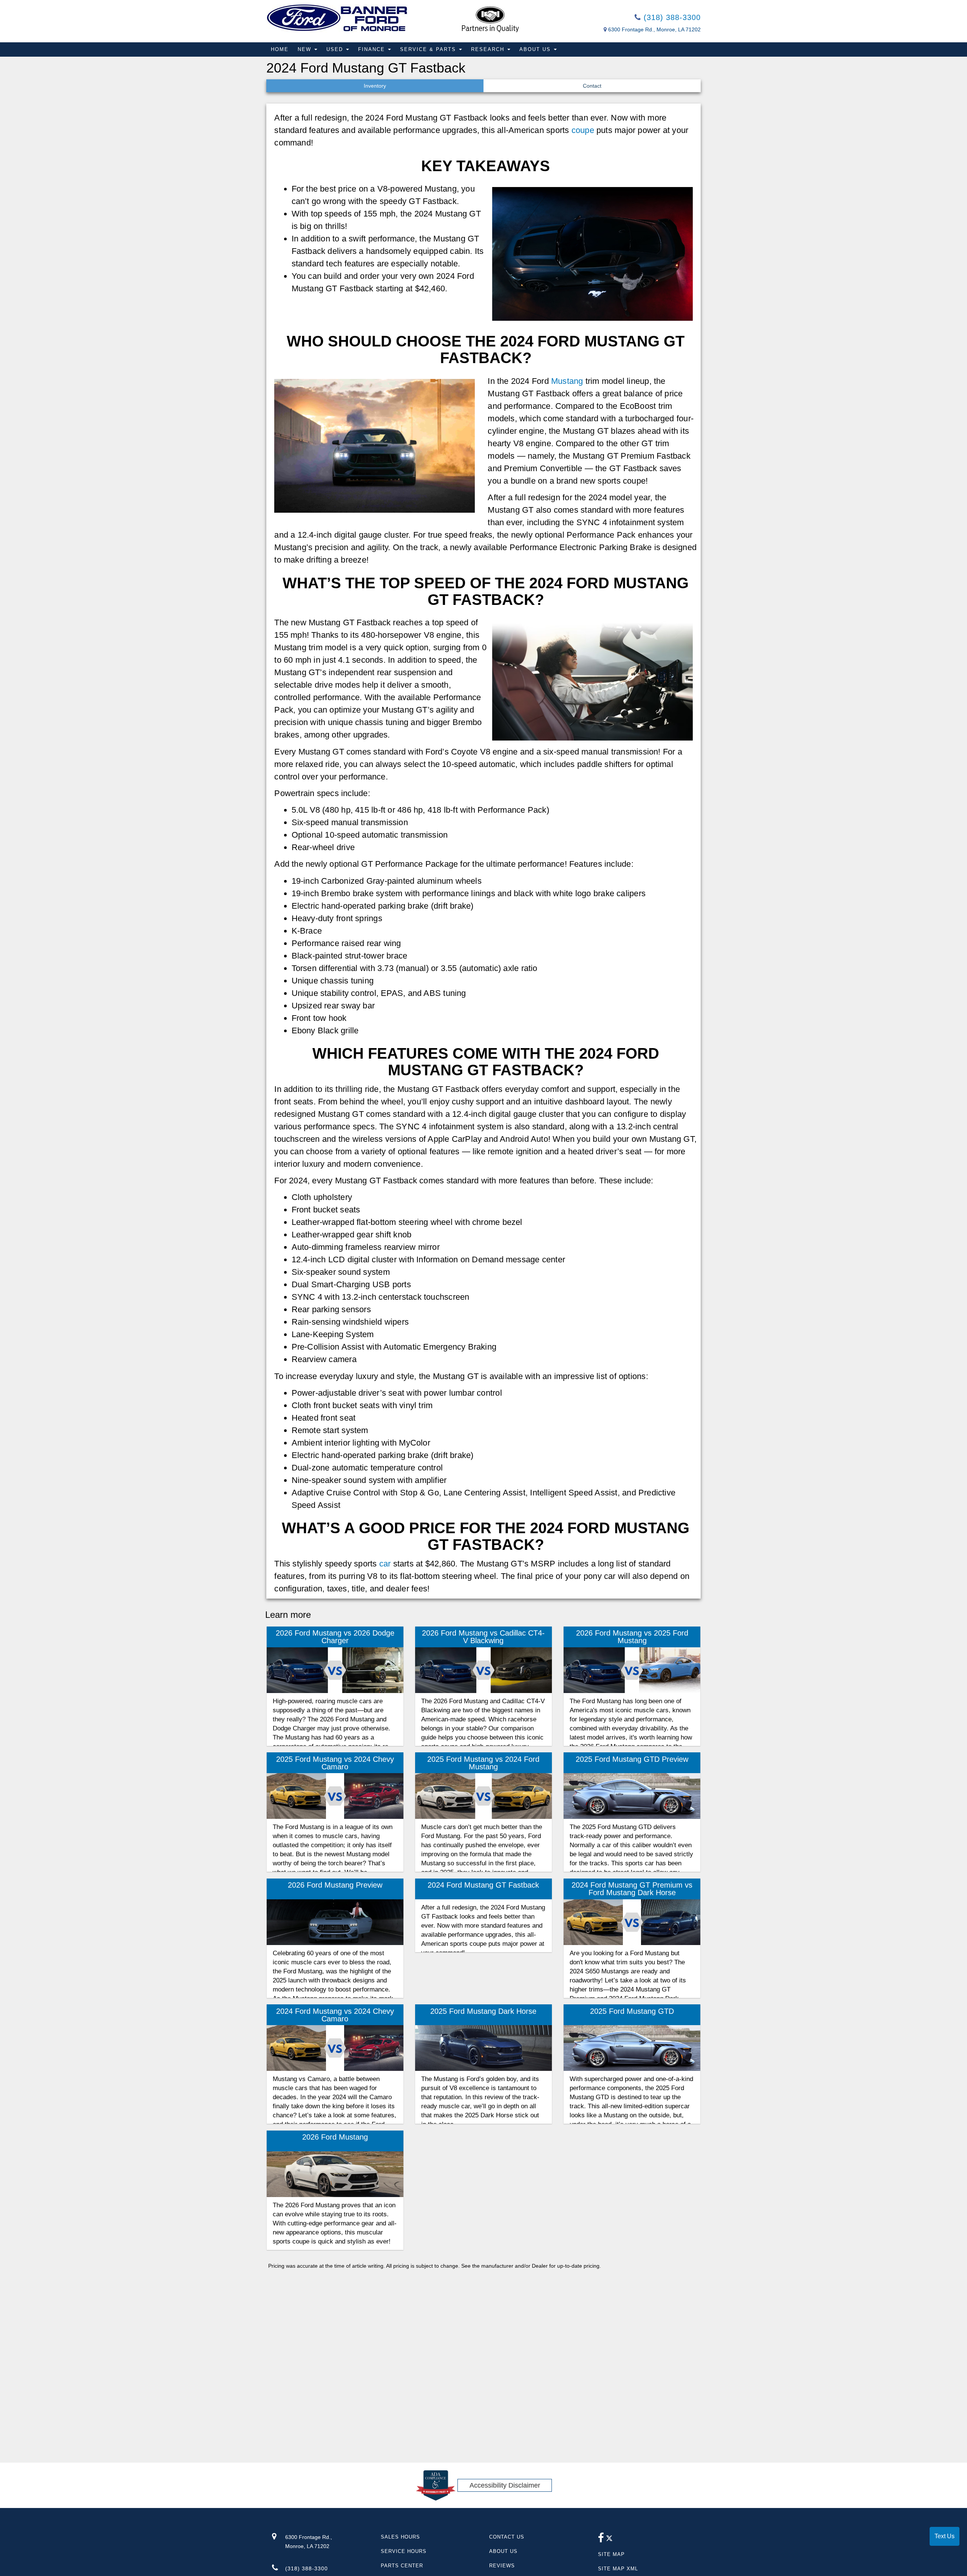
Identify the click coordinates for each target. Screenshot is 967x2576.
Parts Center (402, 2566)
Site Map (611, 2554)
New (306, 49)
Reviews (502, 2566)
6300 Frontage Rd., (309, 2542)
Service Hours (404, 2551)
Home (280, 49)
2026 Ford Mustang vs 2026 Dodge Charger (335, 1637)
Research (489, 49)
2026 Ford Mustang (335, 2137)
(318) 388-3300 (671, 17)
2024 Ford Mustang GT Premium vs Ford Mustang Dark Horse (632, 1889)
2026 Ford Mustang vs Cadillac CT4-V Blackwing (483, 1637)
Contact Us (507, 2537)
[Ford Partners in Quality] (490, 19)
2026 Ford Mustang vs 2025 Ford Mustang (632, 1637)
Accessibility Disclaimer (505, 2485)
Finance (373, 49)
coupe (583, 130)
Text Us (945, 2536)
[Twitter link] (609, 2540)
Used (336, 49)
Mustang (567, 381)
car (385, 1564)
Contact (592, 86)
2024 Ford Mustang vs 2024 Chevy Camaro (335, 2015)
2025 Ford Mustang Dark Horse (483, 2011)
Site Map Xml (618, 2569)
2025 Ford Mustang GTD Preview (632, 1759)
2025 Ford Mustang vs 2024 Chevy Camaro (335, 1763)
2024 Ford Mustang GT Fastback (483, 1885)
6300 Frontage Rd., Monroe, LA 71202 (654, 29)
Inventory (375, 86)
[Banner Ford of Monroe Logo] (337, 18)
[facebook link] (601, 2540)
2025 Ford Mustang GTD (632, 2011)
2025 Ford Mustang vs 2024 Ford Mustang (483, 1763)
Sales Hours (400, 2537)
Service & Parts (429, 49)
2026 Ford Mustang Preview (335, 1885)
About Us (536, 49)
